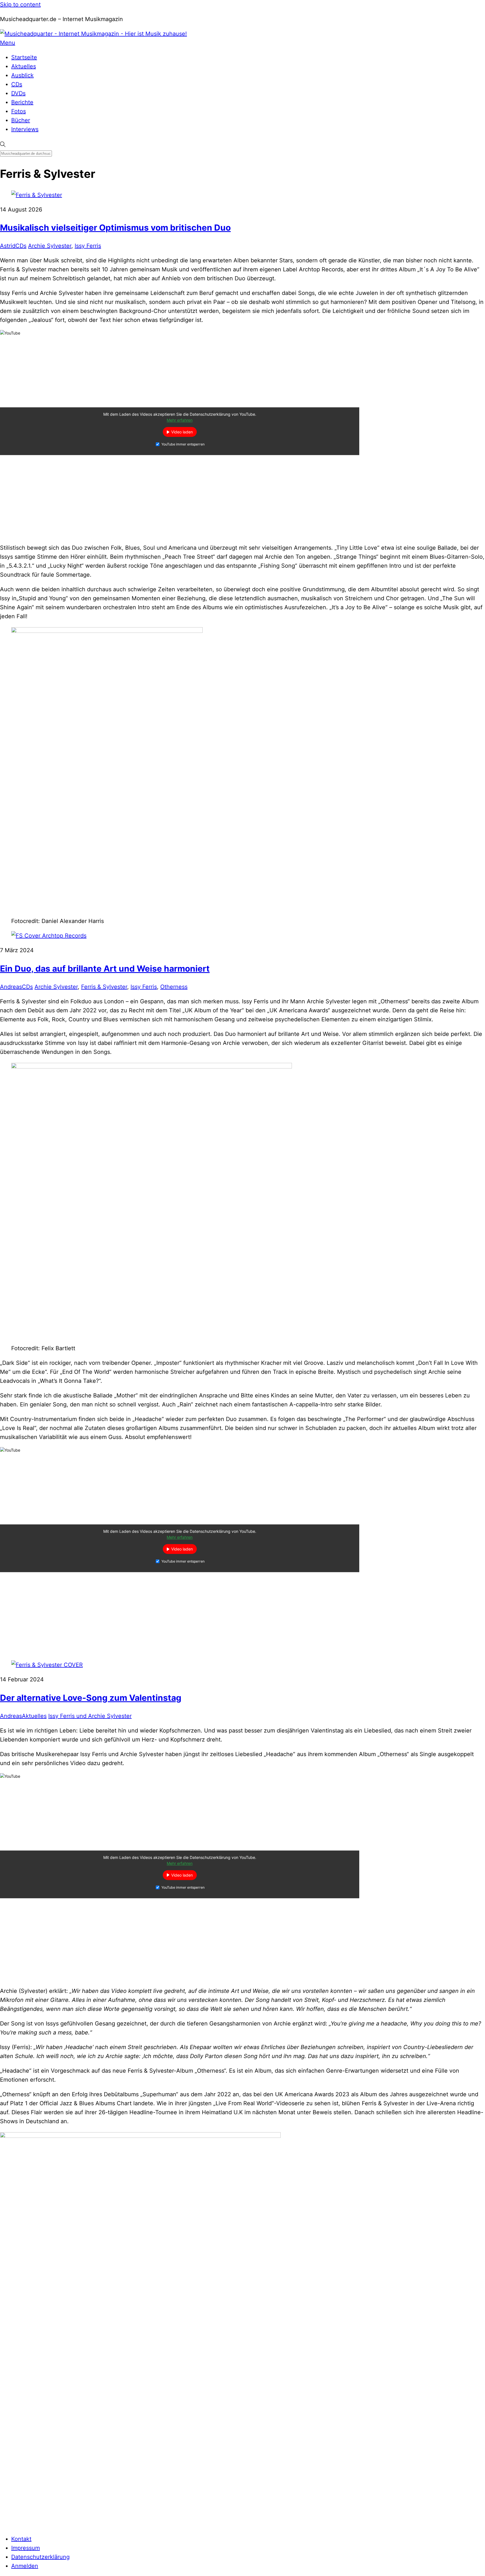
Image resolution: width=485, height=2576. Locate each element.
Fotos (19, 111)
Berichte (22, 102)
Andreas (11, 987)
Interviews (25, 129)
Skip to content (20, 4)
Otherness (174, 987)
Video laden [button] (182, 432)
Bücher (21, 120)
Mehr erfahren (180, 420)
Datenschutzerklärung (40, 2557)
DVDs (18, 93)
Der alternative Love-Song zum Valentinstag (91, 1698)
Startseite (24, 57)
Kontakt (21, 2539)
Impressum (26, 2548)
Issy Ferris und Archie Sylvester (90, 1716)
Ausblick (22, 75)
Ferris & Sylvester (104, 987)
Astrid (8, 246)
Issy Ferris (88, 246)
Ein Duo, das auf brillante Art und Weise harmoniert (105, 968)
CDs (17, 84)
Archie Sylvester (50, 246)
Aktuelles (24, 66)
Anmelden (25, 2566)
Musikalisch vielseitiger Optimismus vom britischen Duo (115, 228)
